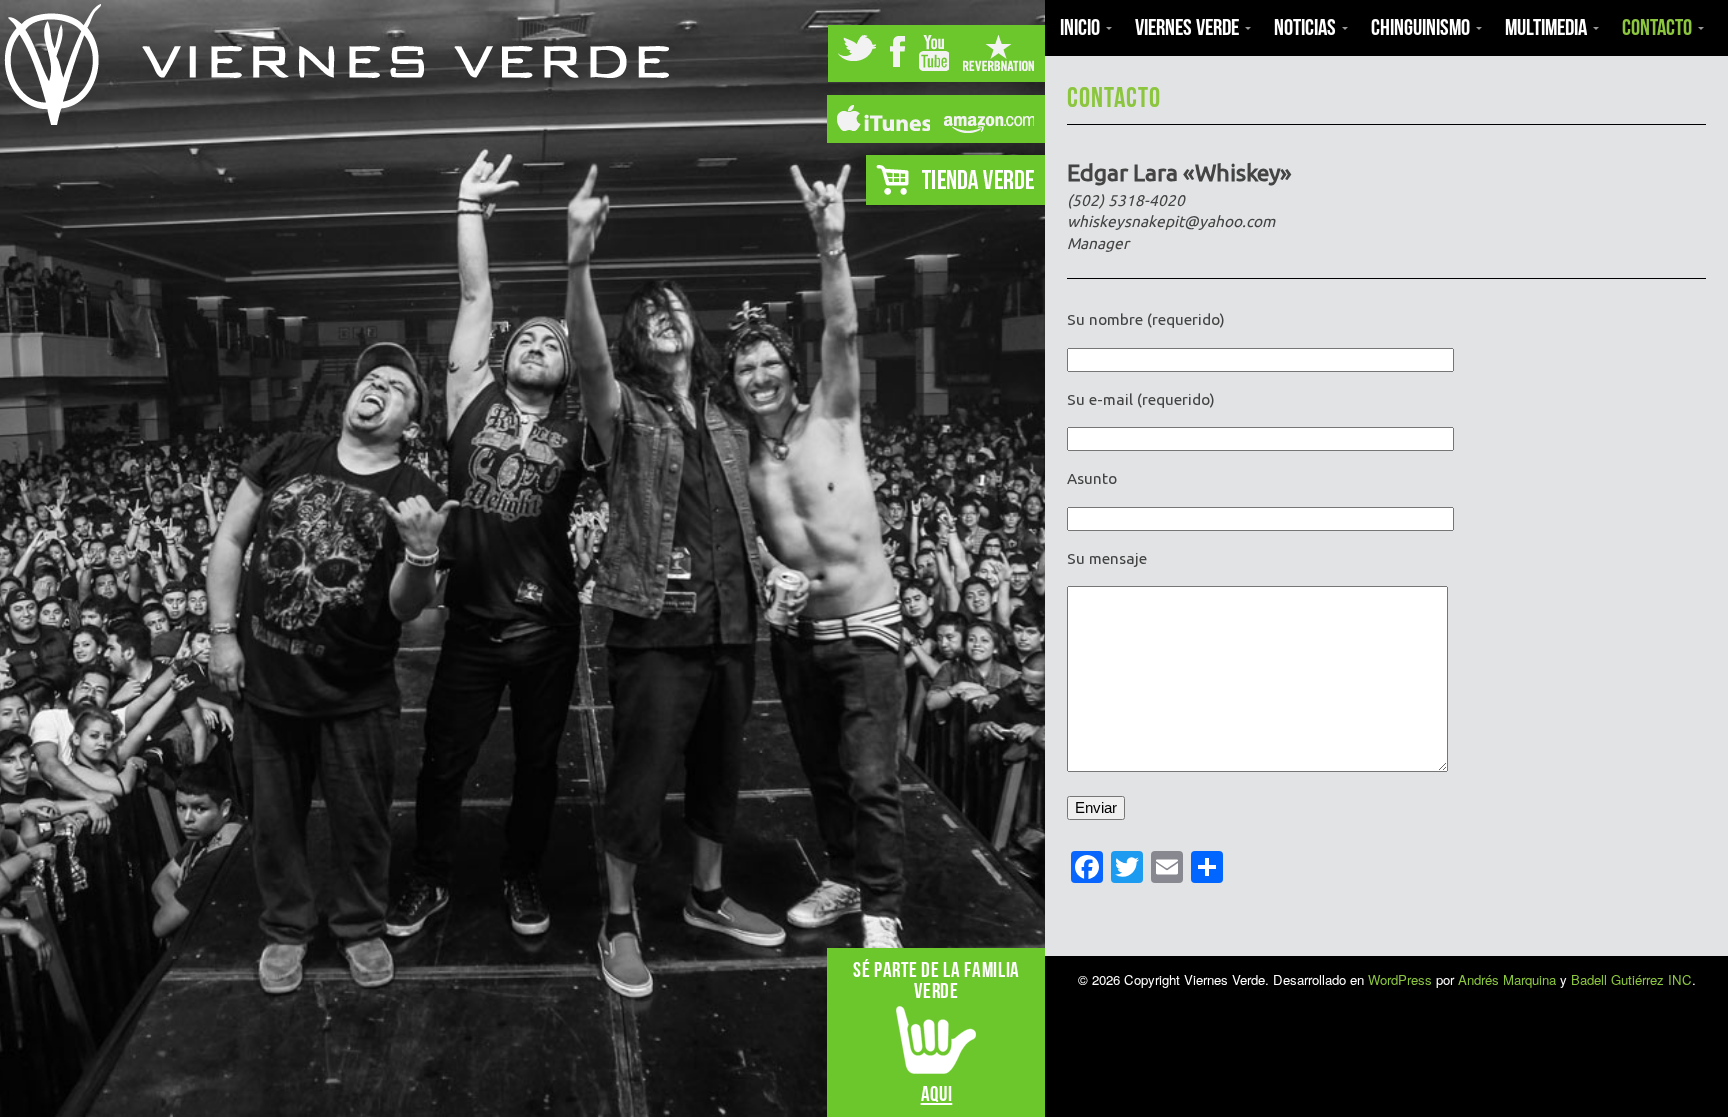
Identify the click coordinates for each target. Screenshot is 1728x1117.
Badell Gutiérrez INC (1631, 979)
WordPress (1400, 979)
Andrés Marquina (1507, 979)
